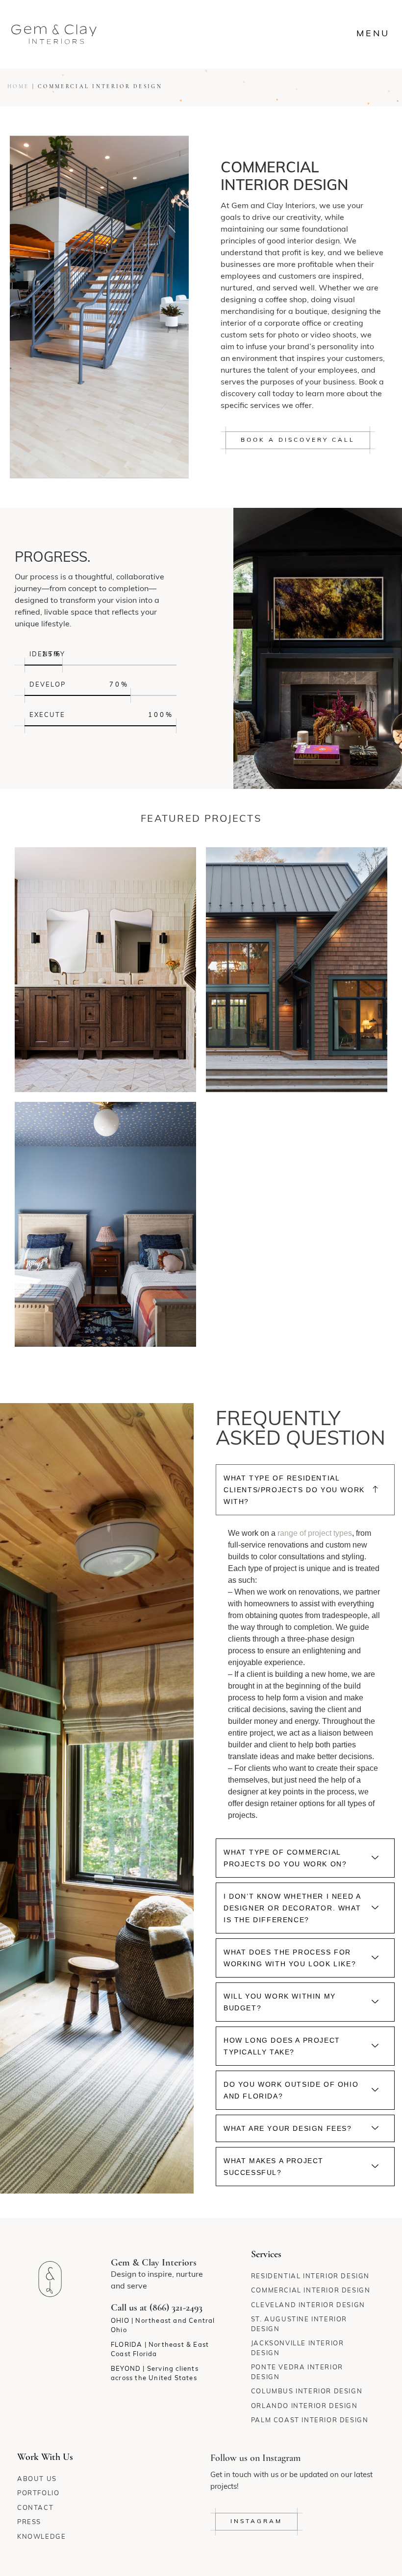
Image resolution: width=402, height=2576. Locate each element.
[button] (305, 1490)
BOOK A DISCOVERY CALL (298, 440)
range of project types (315, 1533)
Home (18, 87)
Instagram (256, 2522)
